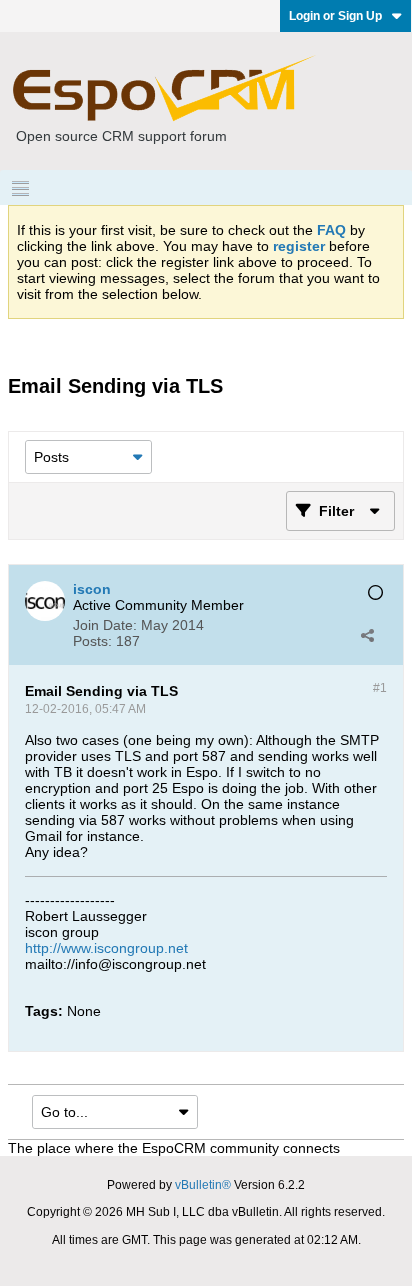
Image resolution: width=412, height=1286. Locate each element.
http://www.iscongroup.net (106, 948)
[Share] (367, 635)
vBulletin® (203, 1185)
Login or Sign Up (335, 16)
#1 (380, 688)
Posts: (92, 641)
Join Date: (105, 625)
